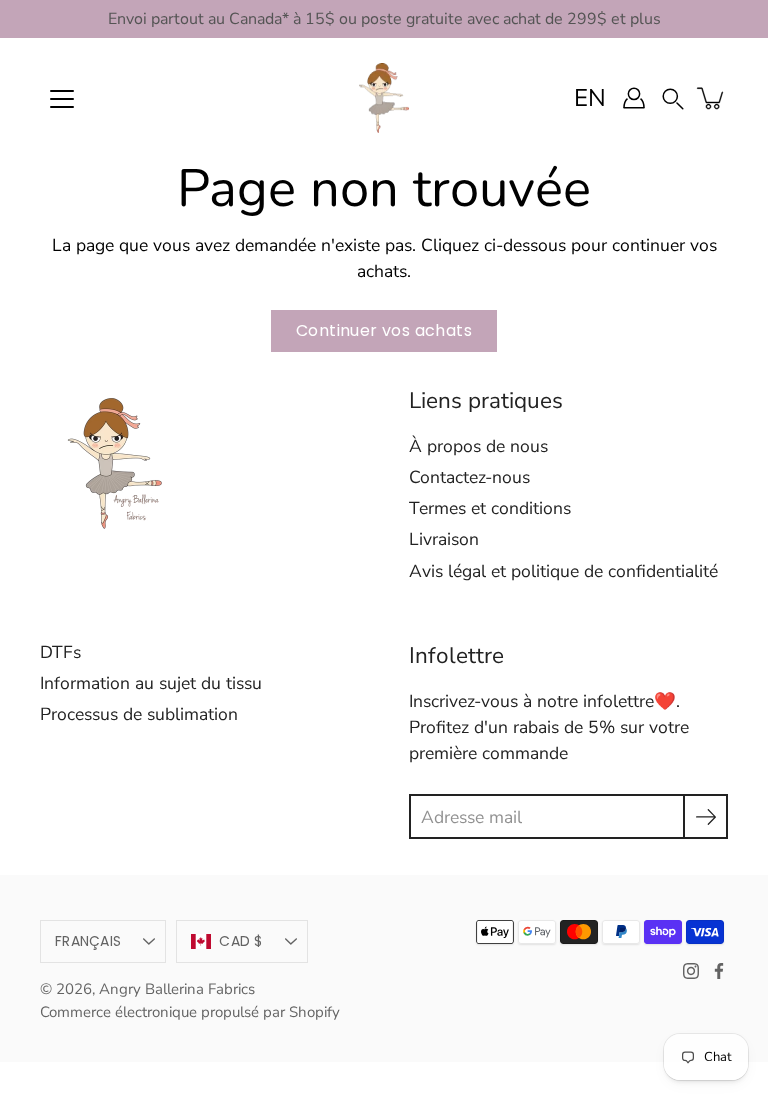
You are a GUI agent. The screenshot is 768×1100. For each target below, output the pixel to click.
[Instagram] (691, 971)
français (88, 941)
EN (590, 98)
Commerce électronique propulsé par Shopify (190, 1012)
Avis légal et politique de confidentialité (563, 571)
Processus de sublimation (139, 714)
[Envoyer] (705, 816)
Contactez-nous (469, 477)
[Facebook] (719, 971)
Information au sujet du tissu (151, 683)
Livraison (444, 539)
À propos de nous (478, 446)
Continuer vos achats (384, 330)
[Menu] (62, 99)
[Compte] (634, 98)
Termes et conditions (490, 508)
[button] (673, 97)
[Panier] (712, 98)
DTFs (60, 652)
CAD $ (240, 941)
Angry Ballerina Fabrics (177, 989)
